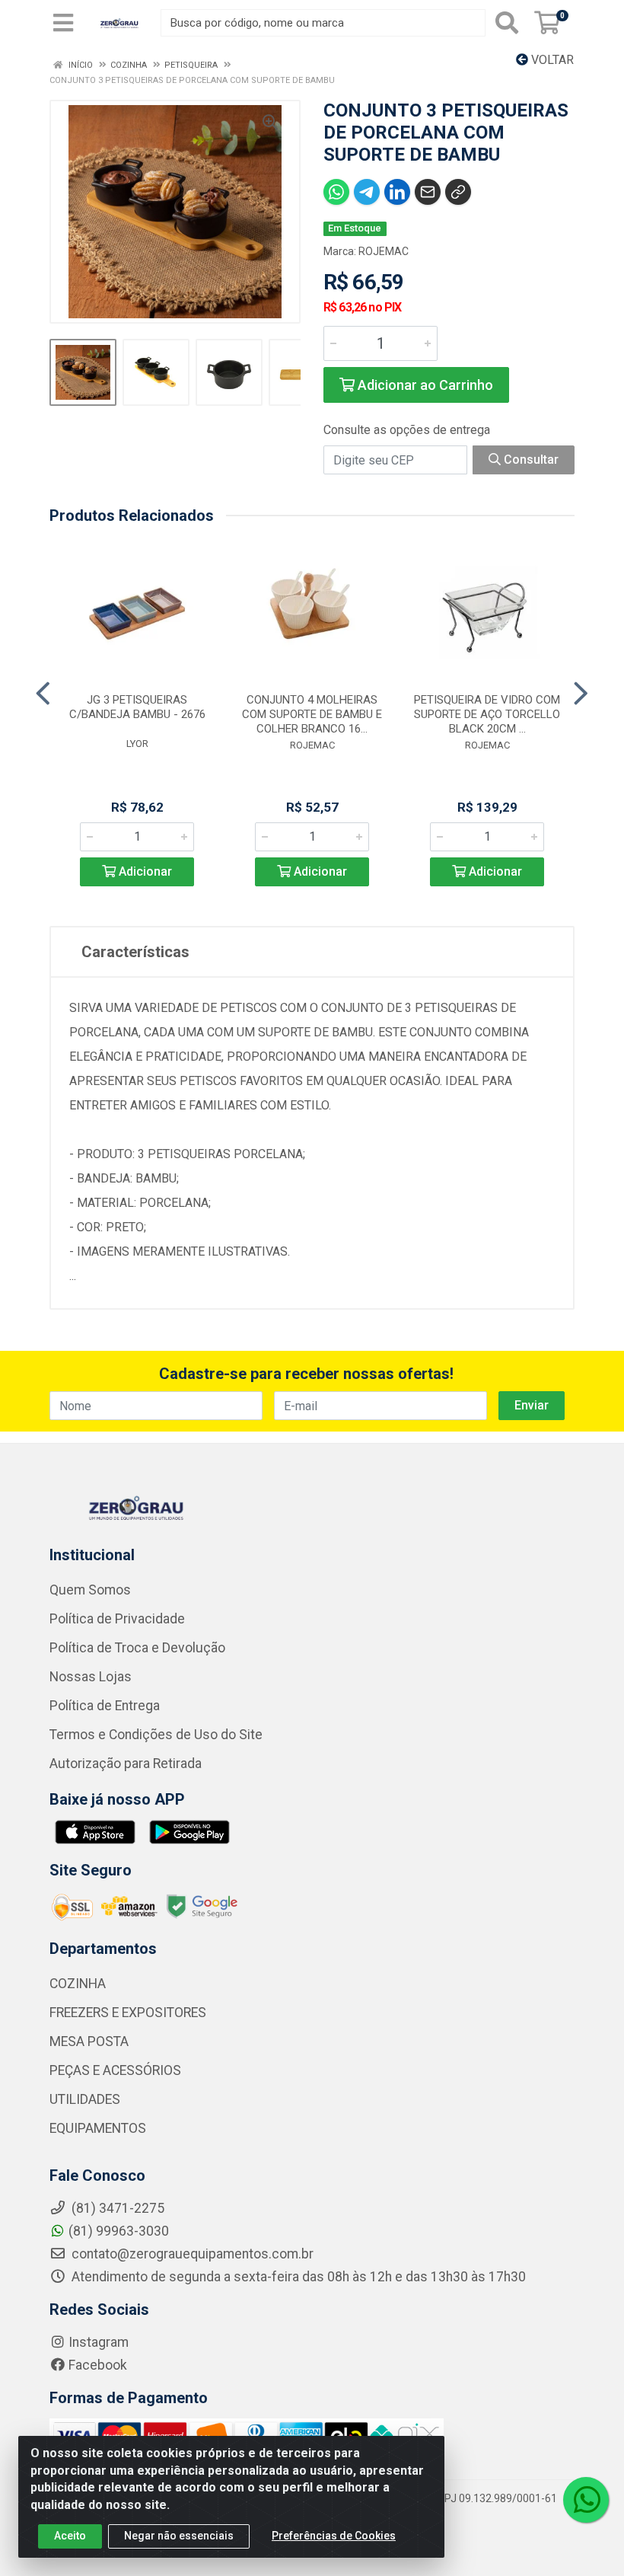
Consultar (530, 460)
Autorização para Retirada (126, 1764)
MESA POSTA (89, 2041)
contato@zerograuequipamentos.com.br (191, 2254)
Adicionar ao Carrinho (424, 385)
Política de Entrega (105, 1706)
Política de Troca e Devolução (137, 1648)
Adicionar (144, 871)
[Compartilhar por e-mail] (428, 192)
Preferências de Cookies (334, 2536)
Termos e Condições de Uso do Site (156, 1735)
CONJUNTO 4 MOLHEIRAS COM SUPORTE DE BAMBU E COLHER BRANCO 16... (312, 714)
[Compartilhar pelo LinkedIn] (397, 192)
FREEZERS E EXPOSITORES (128, 2013)
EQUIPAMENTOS (98, 2128)
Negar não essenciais (179, 2536)
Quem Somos (90, 1590)
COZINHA (78, 1984)
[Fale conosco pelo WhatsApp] (586, 2500)
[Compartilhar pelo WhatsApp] (336, 192)
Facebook (98, 2365)
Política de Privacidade (117, 1619)
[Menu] (63, 23)
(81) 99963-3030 (119, 2231)
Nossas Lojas (91, 1677)
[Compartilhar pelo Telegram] (367, 192)
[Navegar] (43, 694)
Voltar (551, 60)
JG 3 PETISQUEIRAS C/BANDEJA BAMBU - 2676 (137, 707)
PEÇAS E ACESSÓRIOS (115, 2070)
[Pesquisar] (507, 23)
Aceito (70, 2536)
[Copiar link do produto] (458, 192)
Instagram (99, 2342)
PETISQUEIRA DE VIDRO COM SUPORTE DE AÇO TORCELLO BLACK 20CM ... (487, 714)
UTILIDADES (85, 2099)
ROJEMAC (384, 251)
